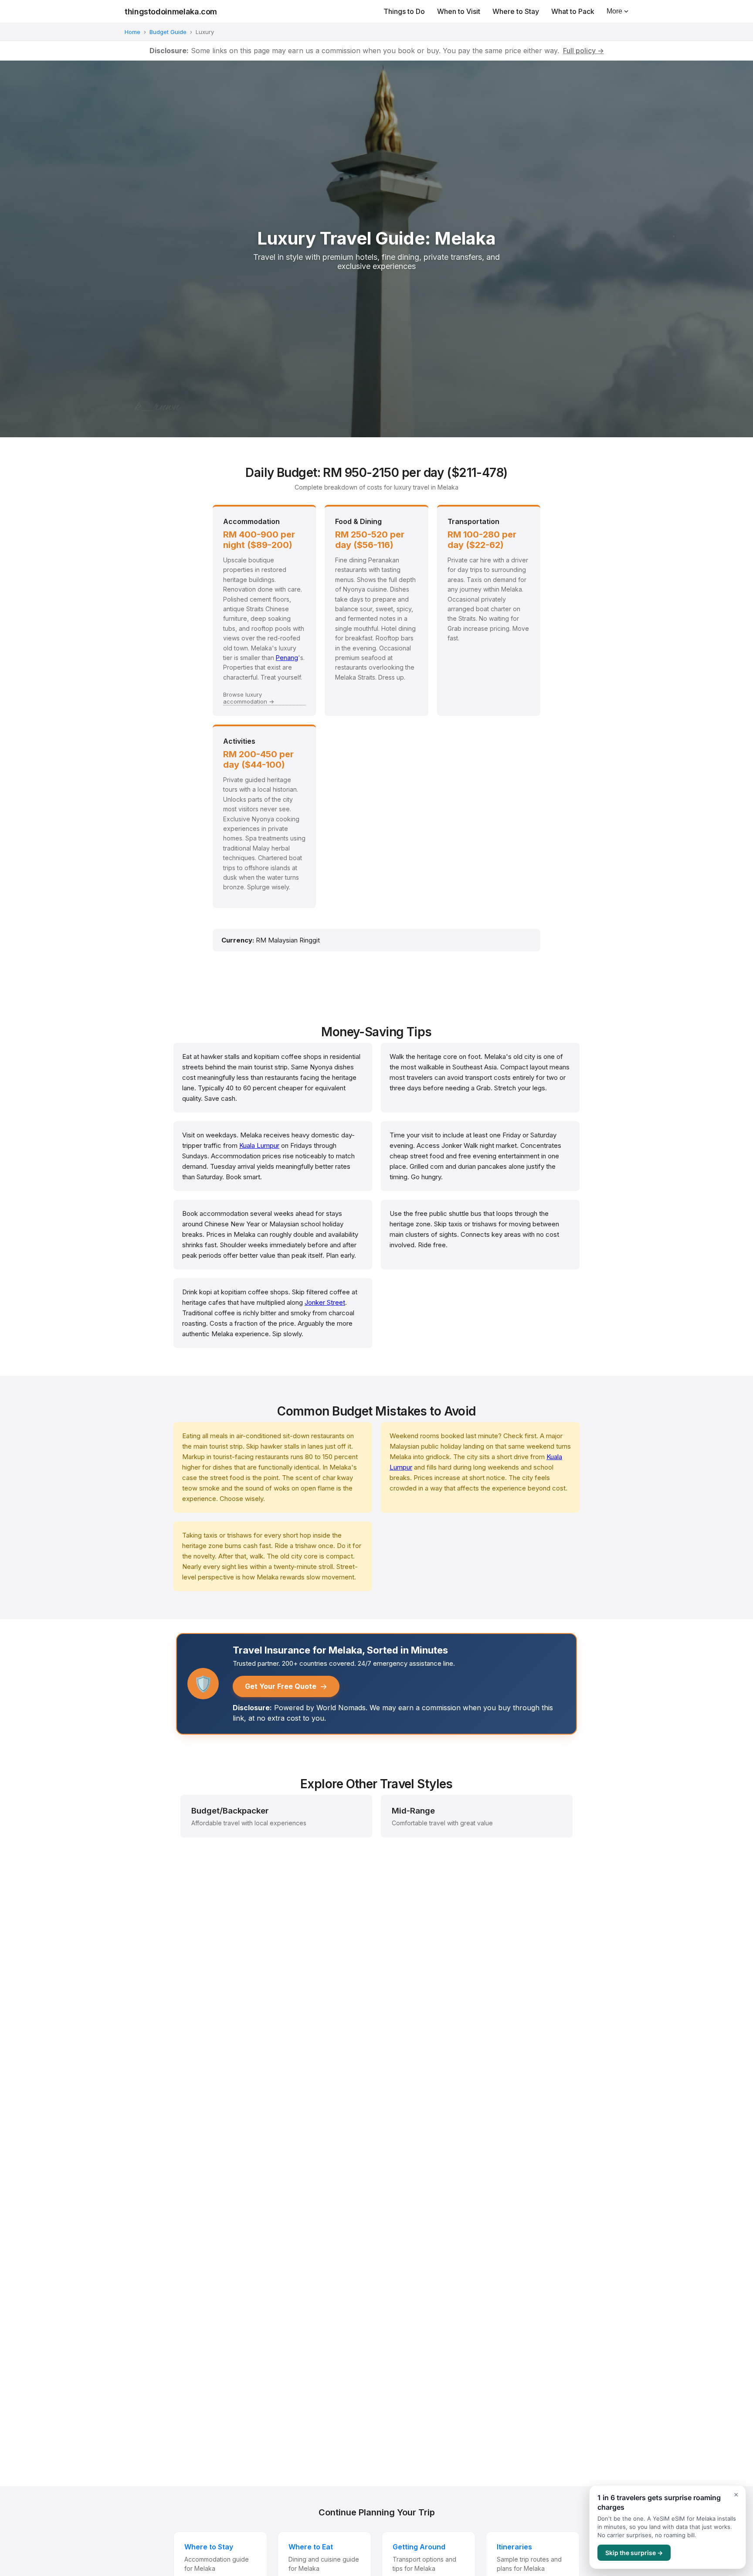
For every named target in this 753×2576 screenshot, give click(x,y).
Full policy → (583, 51)
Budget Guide (168, 32)
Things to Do (404, 11)
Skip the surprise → (634, 2553)
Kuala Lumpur (259, 1145)
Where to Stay (516, 11)
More (614, 11)
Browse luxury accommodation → (249, 698)
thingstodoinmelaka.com (171, 12)
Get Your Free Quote (286, 1686)
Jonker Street (325, 1302)
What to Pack (573, 11)
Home (132, 32)
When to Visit (459, 11)
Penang (287, 658)
